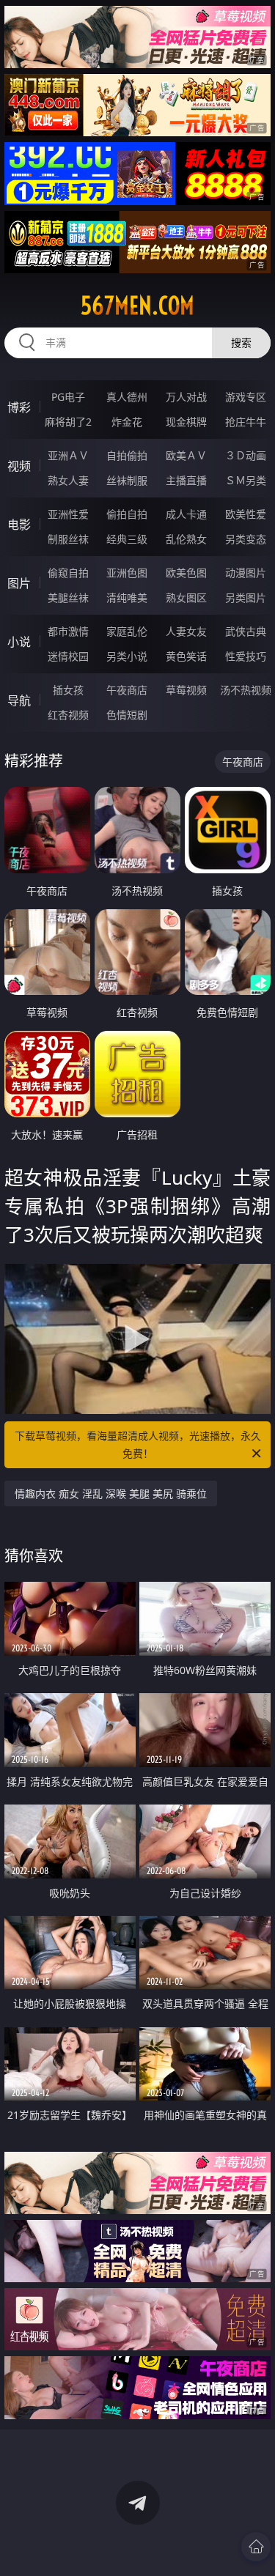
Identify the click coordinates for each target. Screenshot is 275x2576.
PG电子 (68, 397)
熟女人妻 (68, 480)
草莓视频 (186, 690)
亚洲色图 (127, 573)
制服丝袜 (68, 539)
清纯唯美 (127, 597)
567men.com (137, 306)
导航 (19, 700)
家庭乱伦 (127, 631)
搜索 (241, 343)
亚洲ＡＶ (68, 455)
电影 (19, 525)
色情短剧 (127, 715)
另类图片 (246, 597)
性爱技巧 (246, 656)
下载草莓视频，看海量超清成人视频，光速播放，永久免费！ (138, 1444)
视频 (19, 466)
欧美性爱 (246, 514)
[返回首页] (256, 2547)
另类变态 (246, 539)
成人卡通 (186, 514)
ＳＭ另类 (246, 480)
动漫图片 (246, 573)
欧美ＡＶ (186, 455)
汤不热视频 (246, 690)
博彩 (19, 407)
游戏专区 (246, 397)
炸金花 (127, 422)
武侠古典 (246, 631)
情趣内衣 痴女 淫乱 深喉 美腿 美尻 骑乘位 (111, 1494)
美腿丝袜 (68, 597)
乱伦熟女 (186, 539)
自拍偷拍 (127, 455)
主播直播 (186, 480)
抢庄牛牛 (246, 422)
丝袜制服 (127, 480)
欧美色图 (186, 573)
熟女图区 (186, 597)
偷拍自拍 (127, 514)
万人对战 (186, 397)
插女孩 (68, 690)
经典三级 (127, 539)
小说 (19, 642)
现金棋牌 (186, 422)
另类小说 (127, 656)
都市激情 (68, 631)
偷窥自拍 (68, 573)
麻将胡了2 (68, 422)
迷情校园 (68, 656)
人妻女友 (186, 631)
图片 (19, 583)
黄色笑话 (186, 656)
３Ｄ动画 (246, 455)
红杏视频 (68, 715)
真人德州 (127, 397)
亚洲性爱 (68, 514)
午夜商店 (127, 690)
